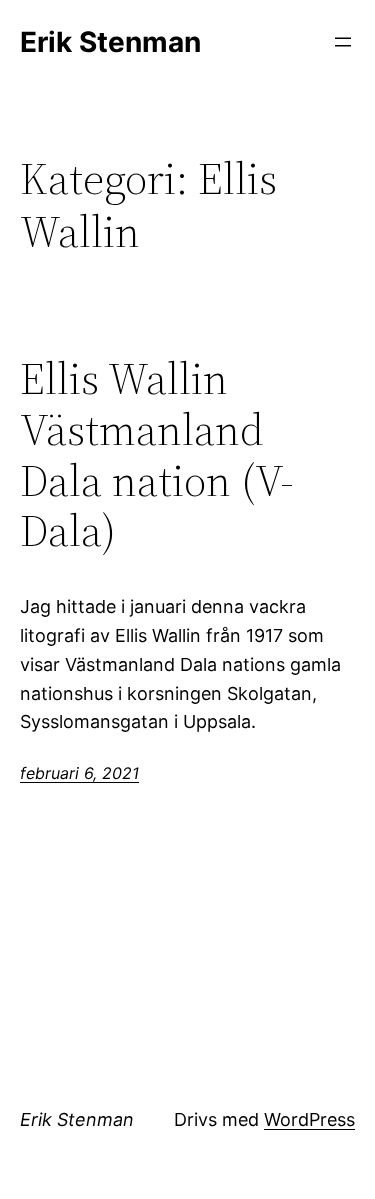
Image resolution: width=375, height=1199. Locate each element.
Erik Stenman (110, 42)
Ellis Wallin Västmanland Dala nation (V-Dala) (157, 455)
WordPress (309, 1119)
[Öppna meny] (343, 42)
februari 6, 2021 (79, 773)
